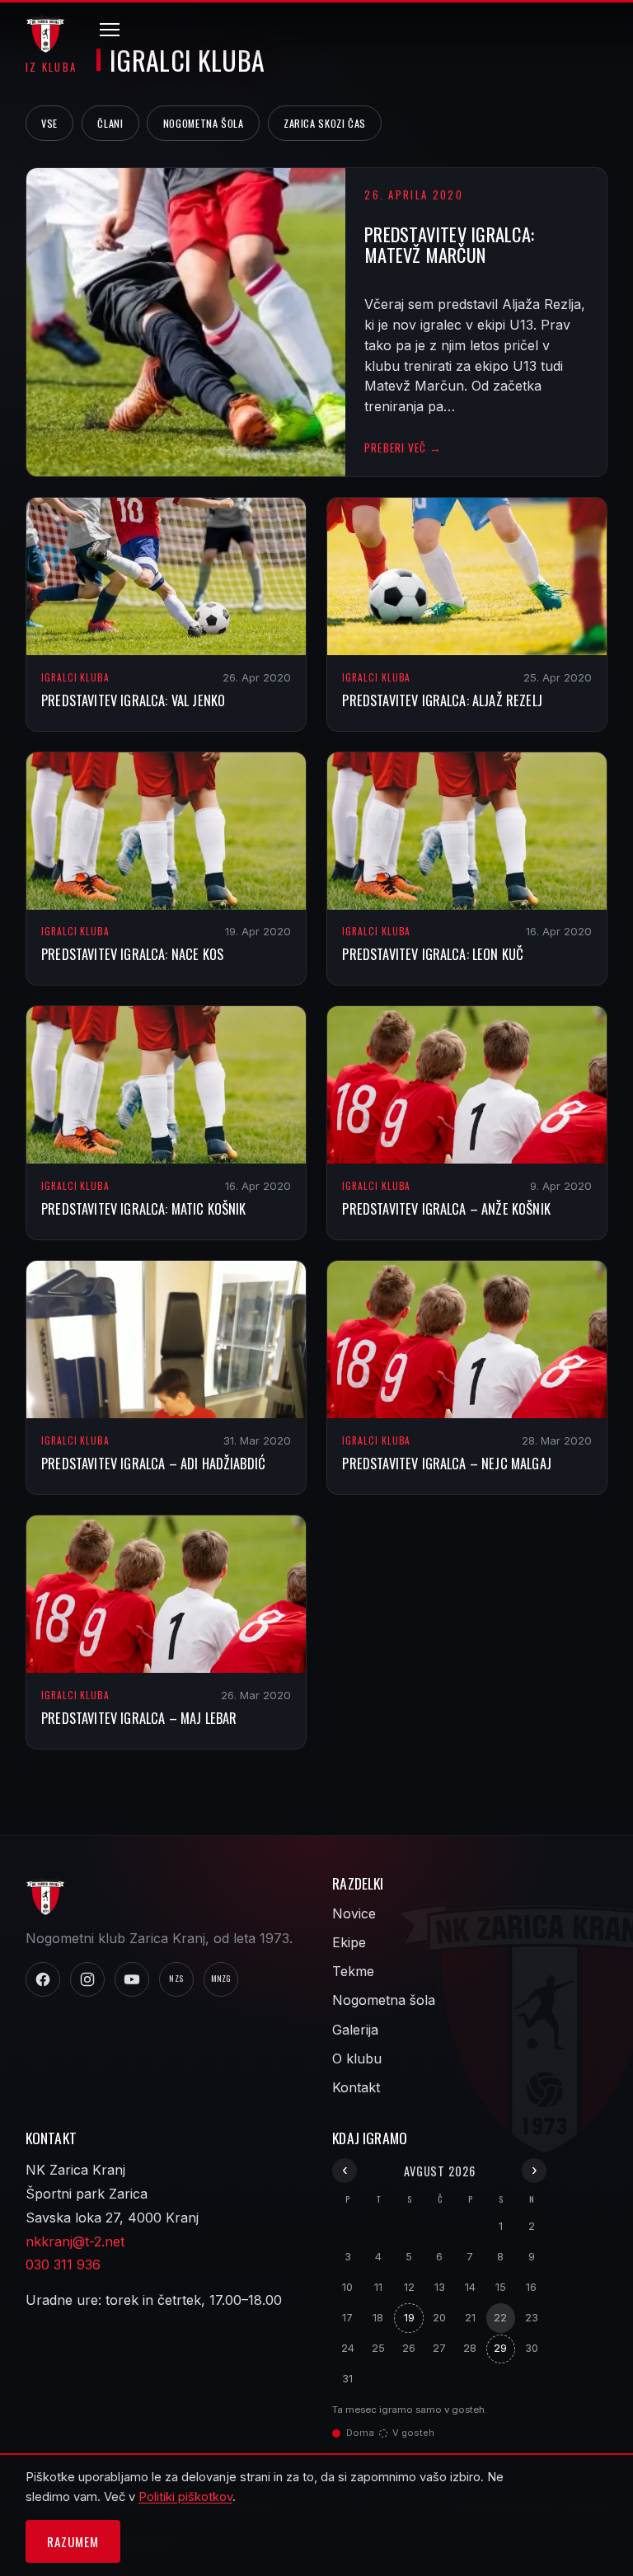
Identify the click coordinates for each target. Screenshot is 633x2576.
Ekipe (349, 1942)
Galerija (355, 2030)
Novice (354, 1913)
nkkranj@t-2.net (75, 2241)
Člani (110, 123)
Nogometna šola (204, 123)
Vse (49, 123)
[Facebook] (43, 1979)
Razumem (73, 2541)
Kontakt (356, 2087)
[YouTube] (132, 1979)
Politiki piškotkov (185, 2497)
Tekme (353, 1971)
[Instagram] (87, 1979)
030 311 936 (63, 2265)
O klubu (357, 2058)
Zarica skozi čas (325, 123)
